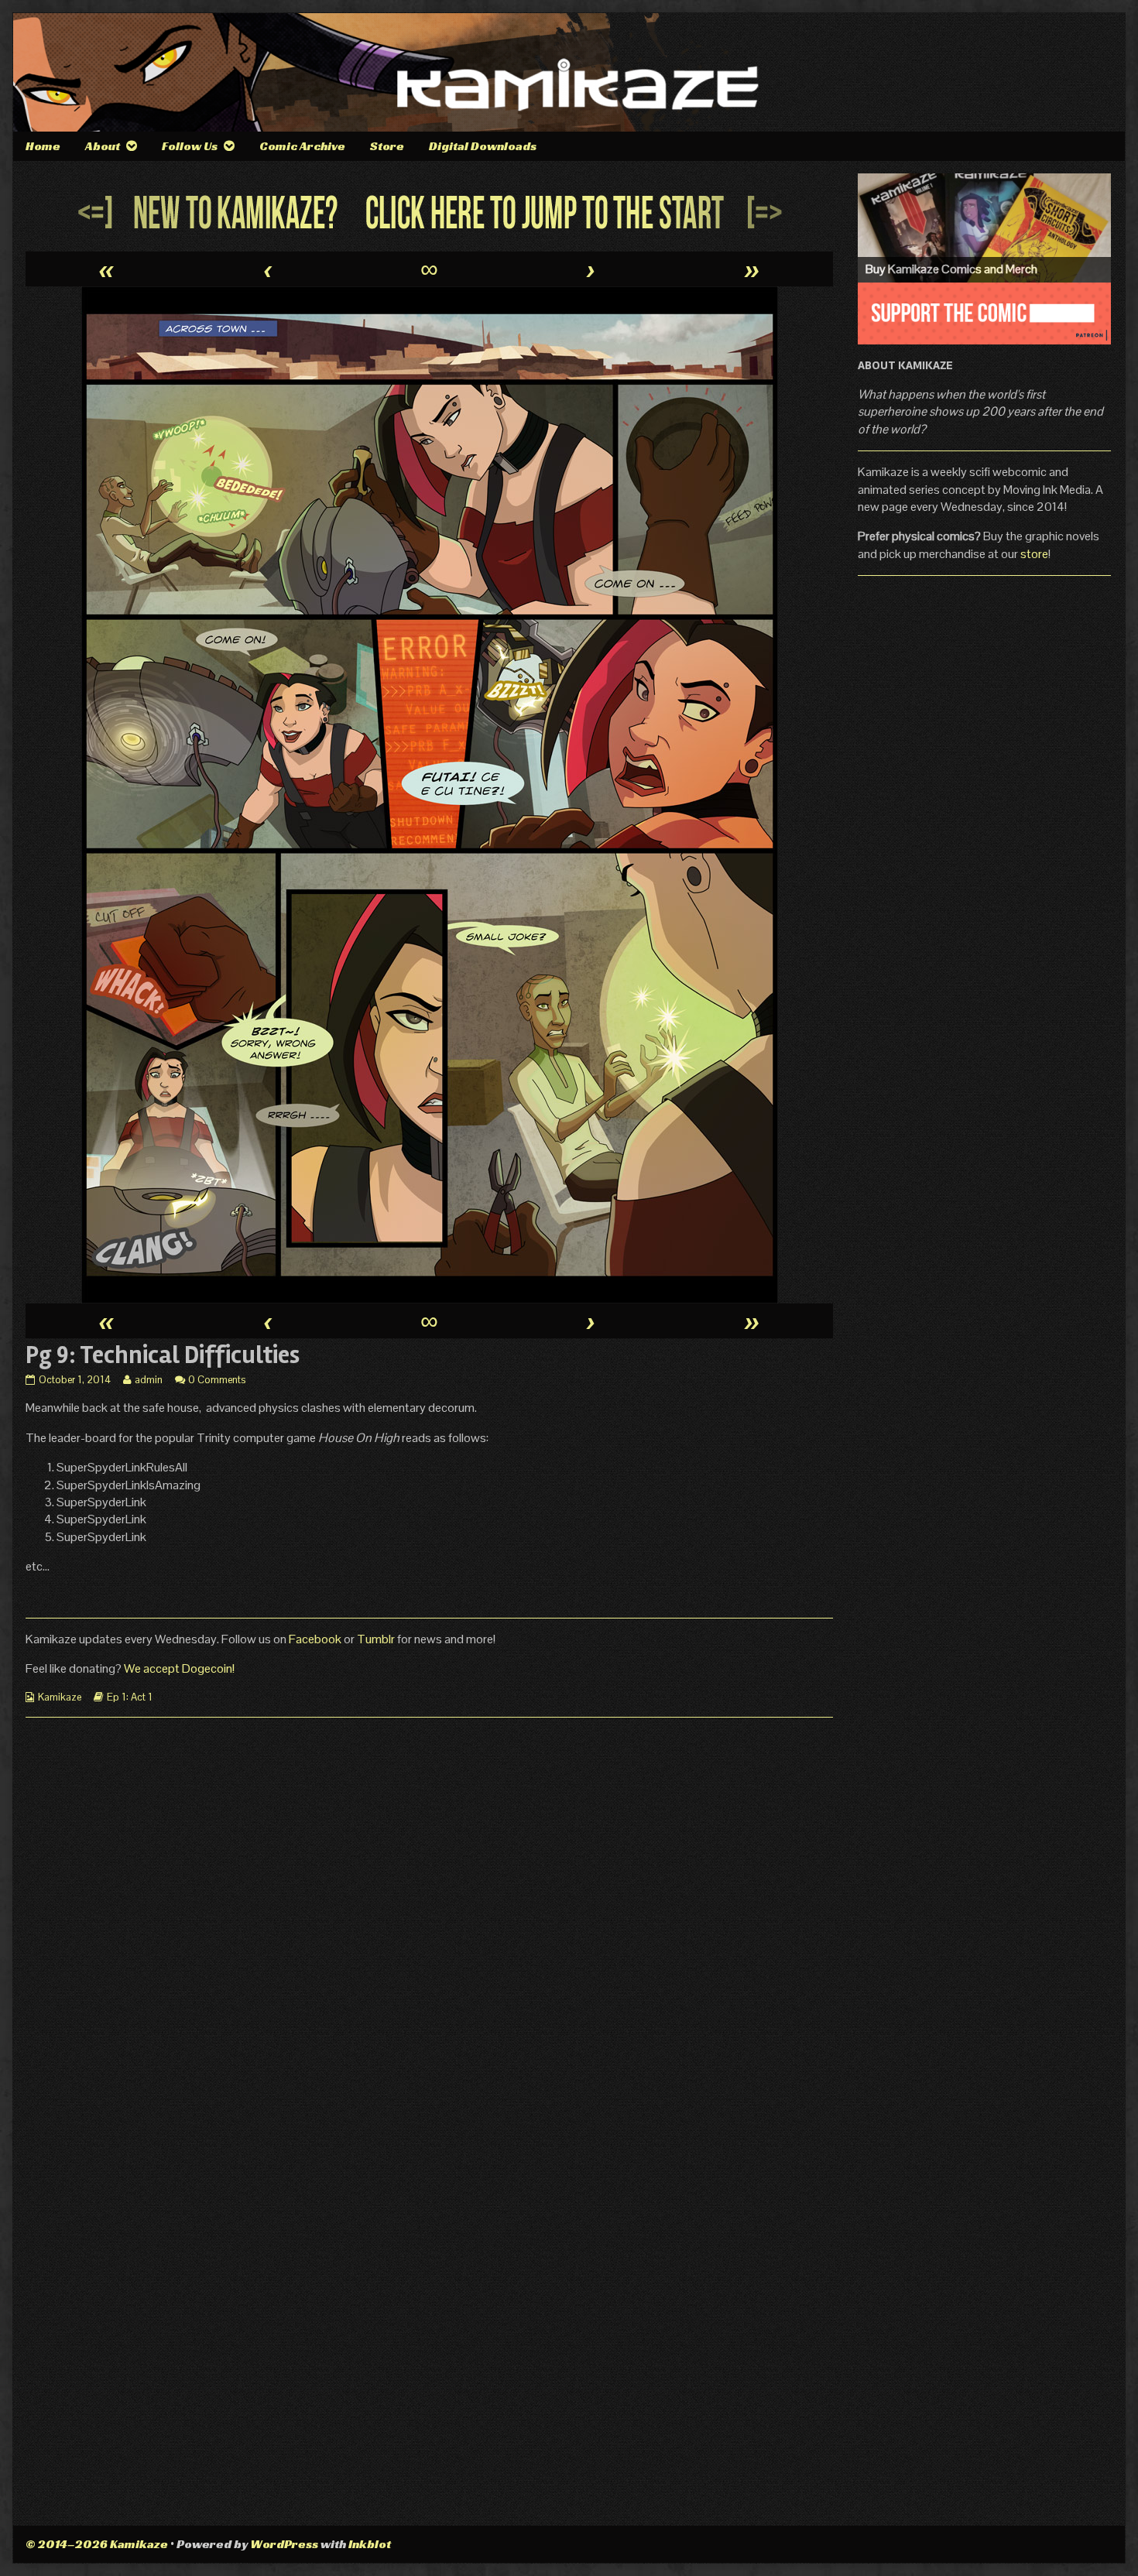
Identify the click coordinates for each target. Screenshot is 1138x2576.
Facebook (316, 1639)
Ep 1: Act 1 (130, 1697)
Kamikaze (60, 1697)
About (103, 146)
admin (148, 1380)
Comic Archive (302, 146)
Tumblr (377, 1639)
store (1034, 554)
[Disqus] (429, 1923)
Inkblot (370, 2544)
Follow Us (190, 146)
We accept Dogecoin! (179, 1668)
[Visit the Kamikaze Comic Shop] (984, 228)
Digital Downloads (483, 146)
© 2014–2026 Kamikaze (97, 2544)
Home (43, 146)
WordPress (284, 2544)
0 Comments (217, 1380)
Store (387, 146)
